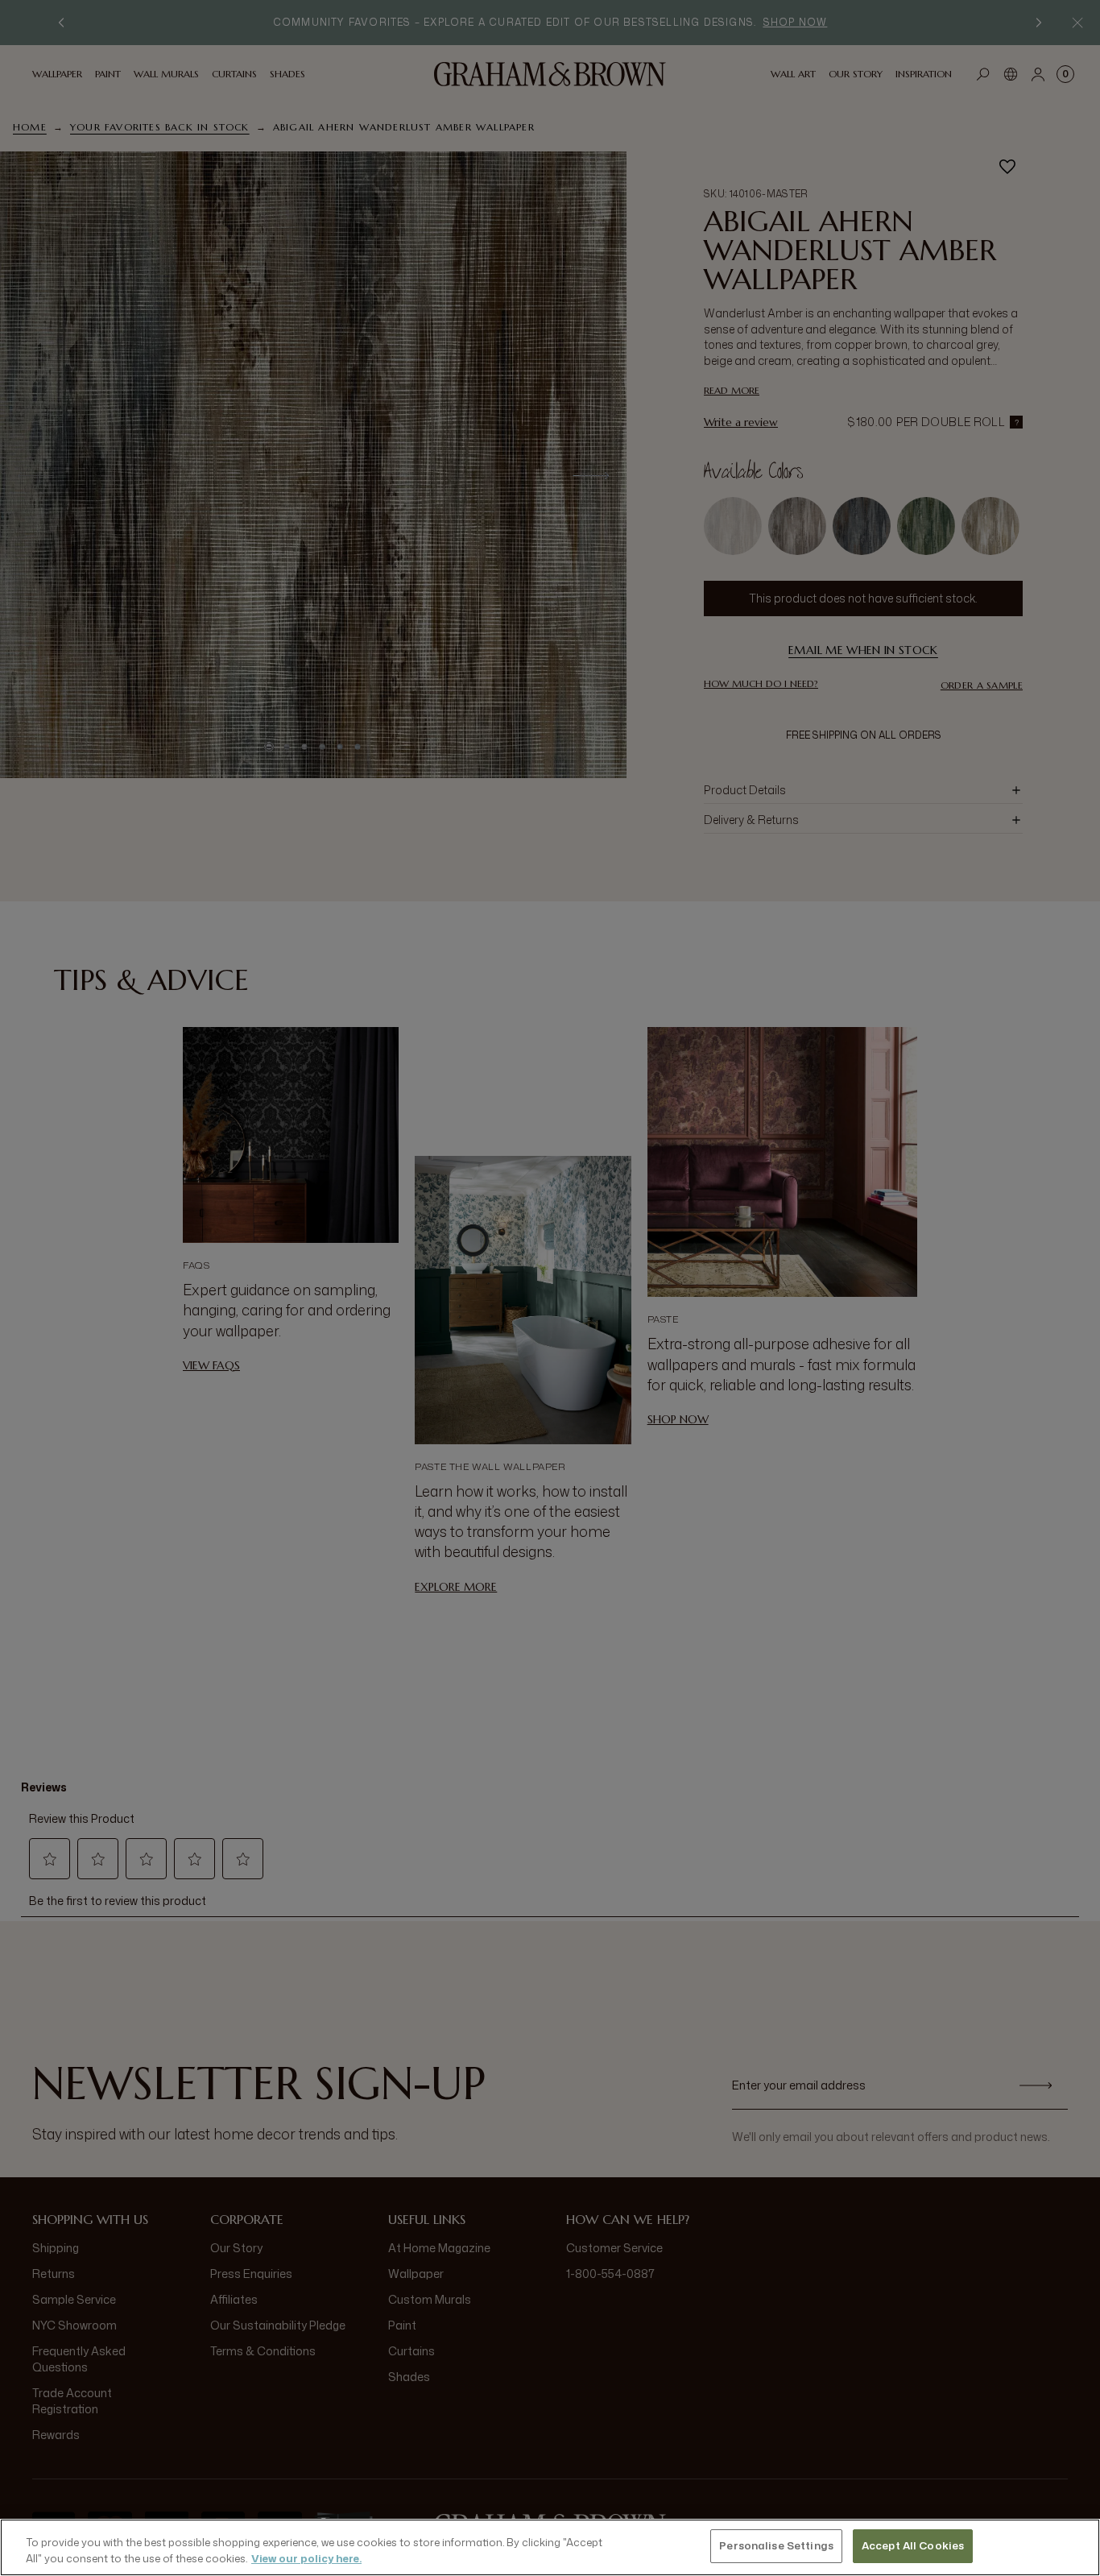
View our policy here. (306, 2558)
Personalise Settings (776, 2545)
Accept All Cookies (913, 2545)
